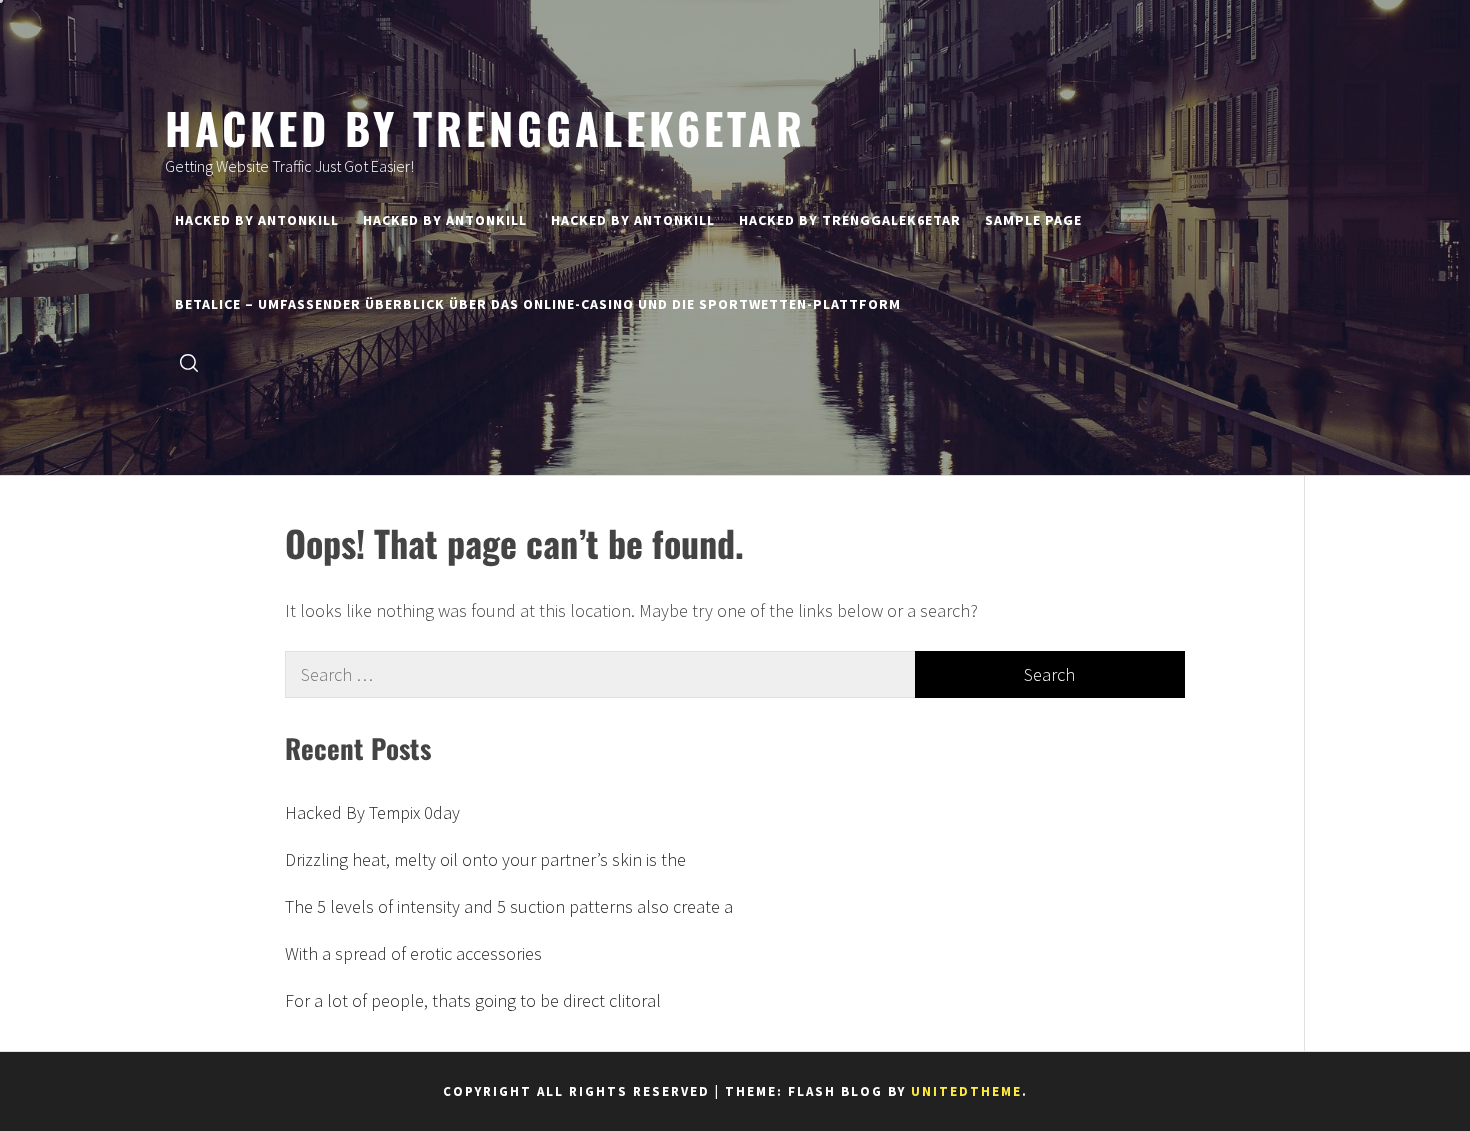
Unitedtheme (966, 1091)
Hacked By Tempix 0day (372, 812)
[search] (189, 361)
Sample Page (1033, 220)
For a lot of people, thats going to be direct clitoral (473, 1000)
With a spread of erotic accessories (413, 953)
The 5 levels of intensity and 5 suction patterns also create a (509, 906)
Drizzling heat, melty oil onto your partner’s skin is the (485, 859)
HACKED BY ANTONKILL (257, 220)
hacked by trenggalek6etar (485, 127)
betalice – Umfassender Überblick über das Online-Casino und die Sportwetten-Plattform (538, 304)
